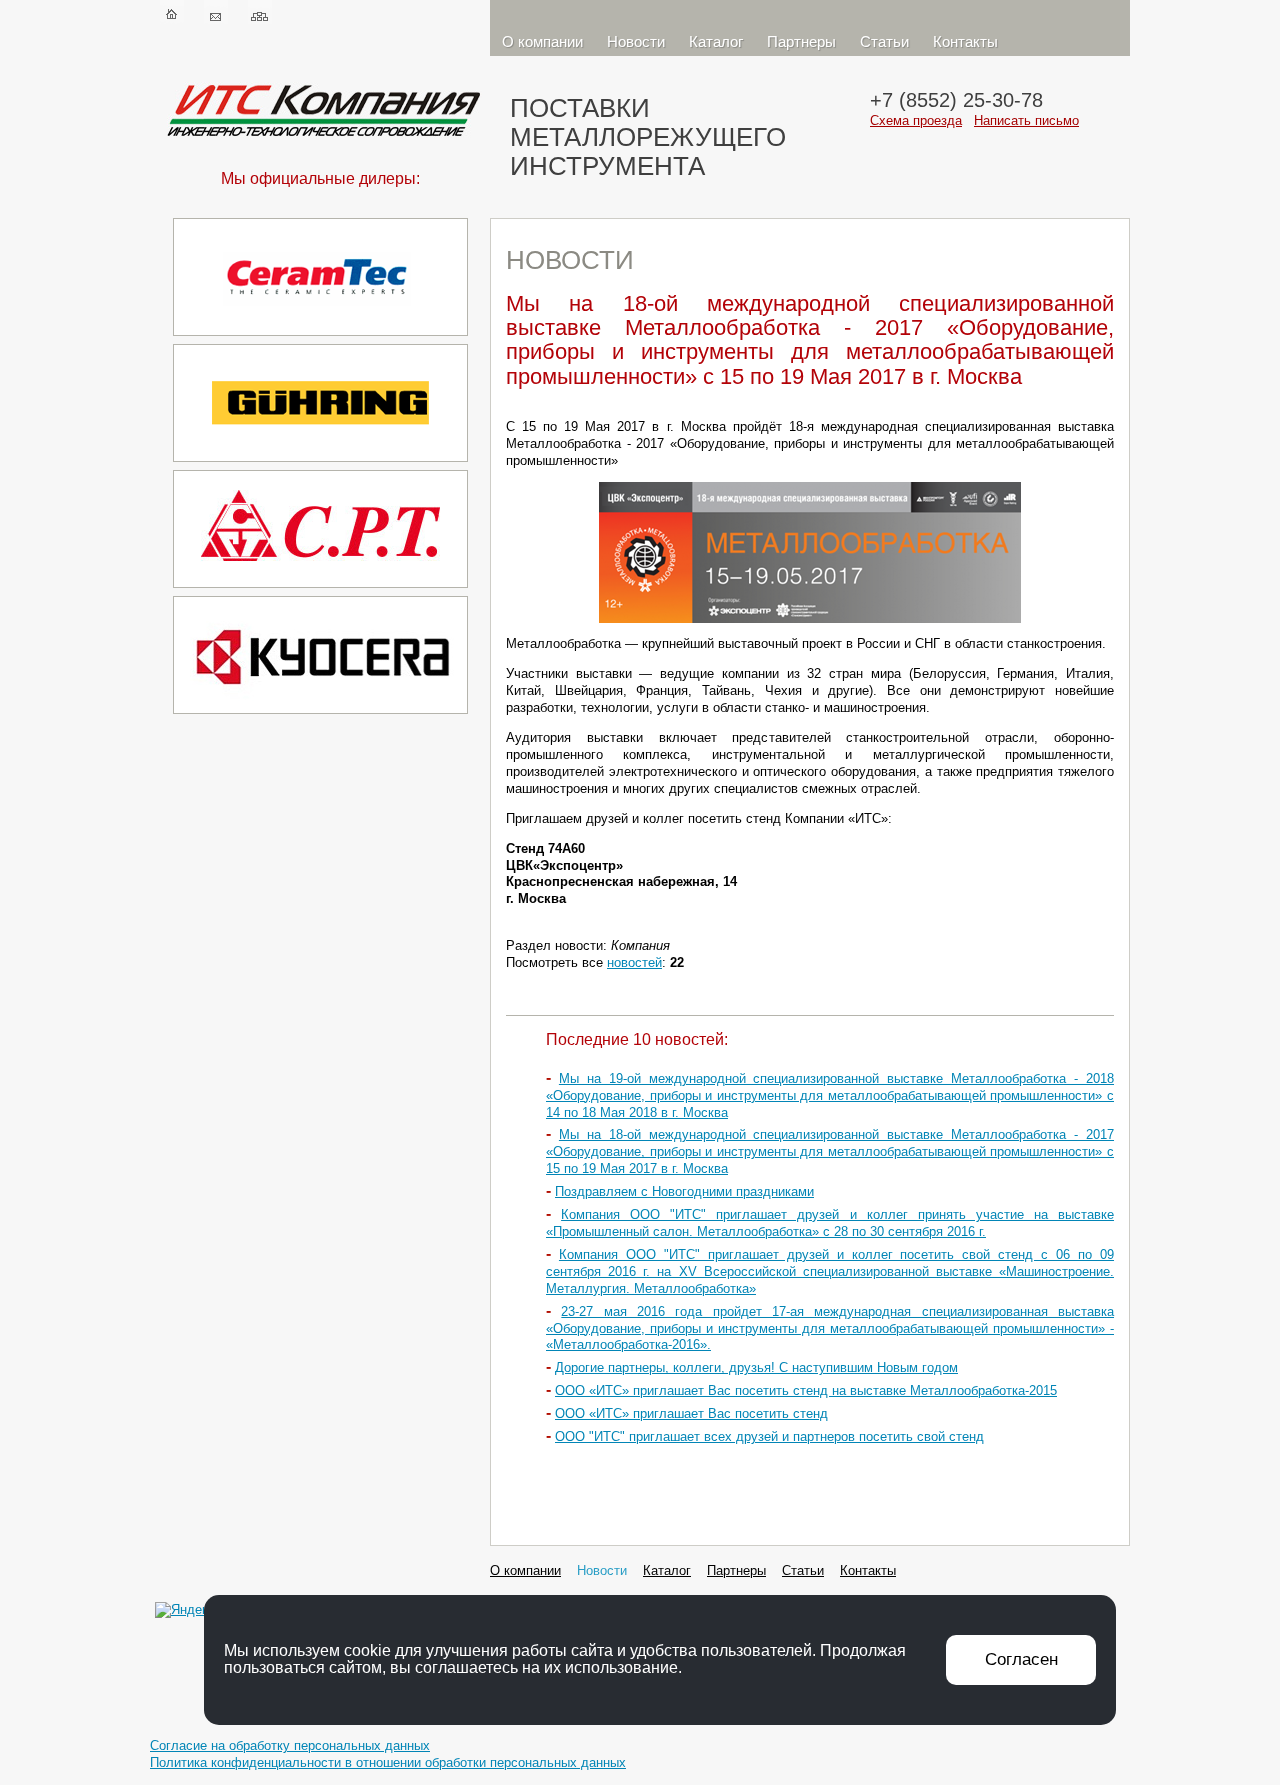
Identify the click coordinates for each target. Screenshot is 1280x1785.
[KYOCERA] (320, 717)
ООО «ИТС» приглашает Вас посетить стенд (691, 1413)
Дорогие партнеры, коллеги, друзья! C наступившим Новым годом (756, 1367)
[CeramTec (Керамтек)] (320, 339)
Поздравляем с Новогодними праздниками (684, 1191)
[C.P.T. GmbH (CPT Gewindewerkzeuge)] (320, 591)
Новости (636, 41)
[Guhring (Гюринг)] (320, 465)
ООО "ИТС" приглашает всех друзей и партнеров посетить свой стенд (769, 1436)
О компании (542, 41)
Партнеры (801, 41)
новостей (634, 962)
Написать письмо (1026, 120)
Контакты (965, 41)
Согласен (1021, 1659)
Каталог (716, 41)
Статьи (884, 41)
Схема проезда (916, 120)
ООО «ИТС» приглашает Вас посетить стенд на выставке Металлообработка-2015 (806, 1390)
